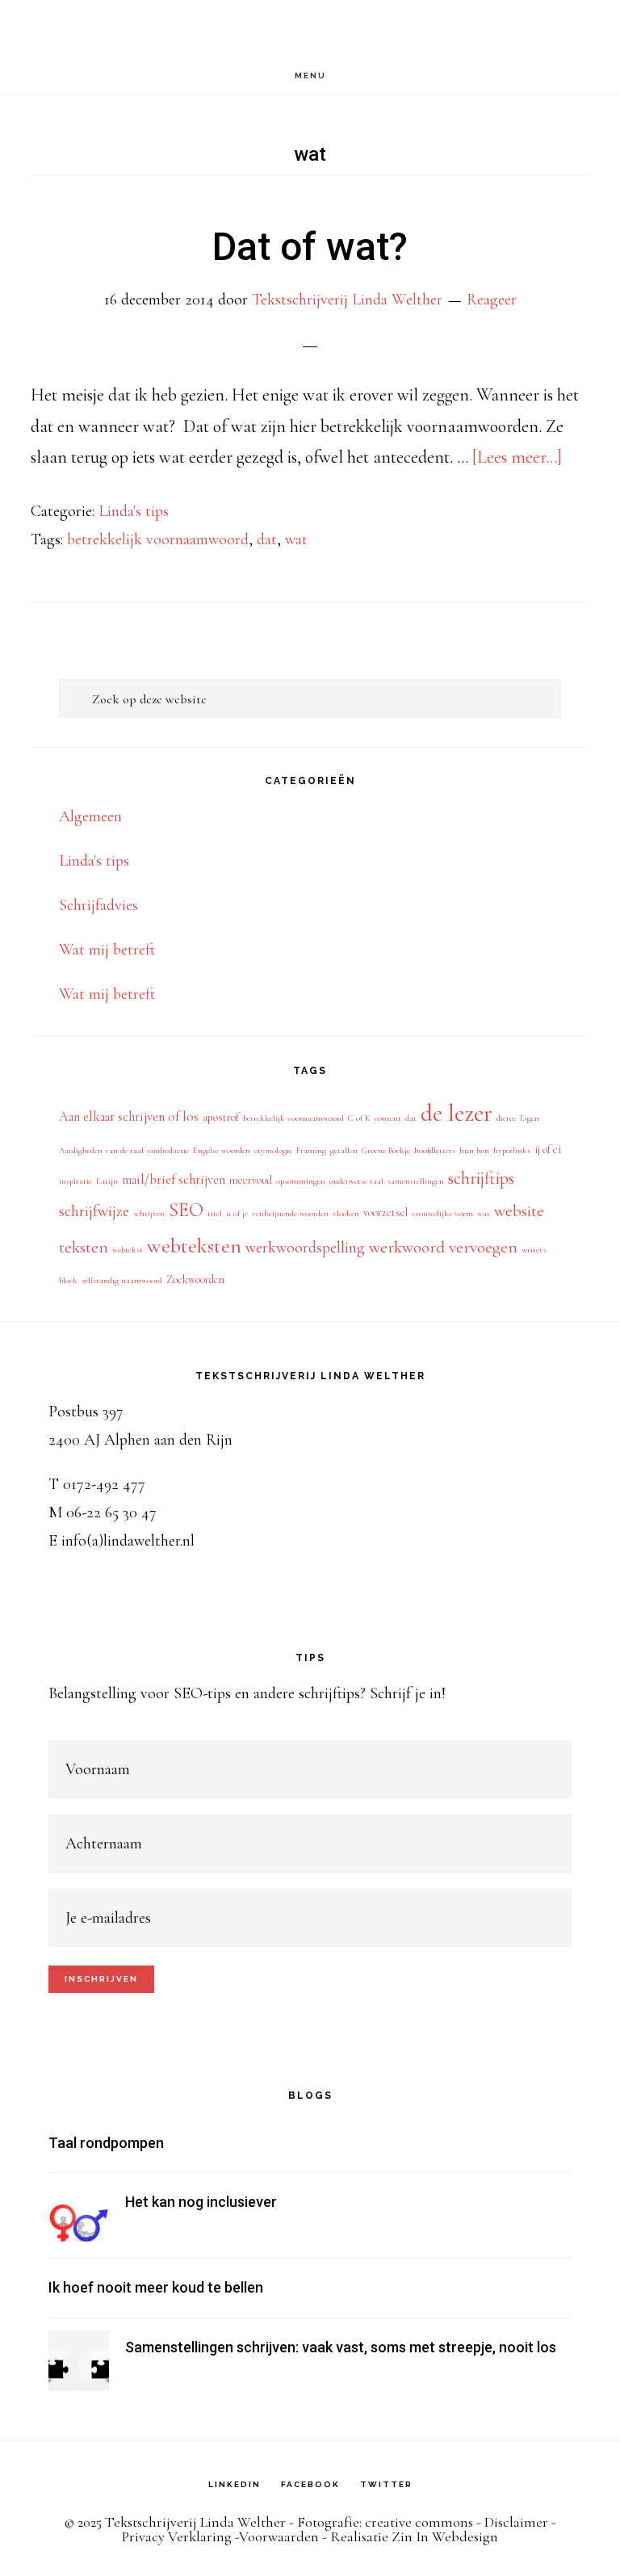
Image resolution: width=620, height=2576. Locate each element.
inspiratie (75, 1181)
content (388, 1118)
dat (267, 539)
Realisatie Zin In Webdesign (414, 2536)
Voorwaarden (279, 2536)
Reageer (492, 300)
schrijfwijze (94, 1211)
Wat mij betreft (107, 950)
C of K (359, 1118)
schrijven (149, 1213)
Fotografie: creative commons (385, 2522)
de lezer (457, 1113)
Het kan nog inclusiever (201, 2202)
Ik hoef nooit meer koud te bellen (156, 2287)
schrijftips (481, 1178)
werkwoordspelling (305, 1248)
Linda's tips (134, 511)
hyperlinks (512, 1150)
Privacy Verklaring (177, 2536)
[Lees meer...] (517, 457)
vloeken (346, 1213)
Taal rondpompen (106, 2143)
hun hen (474, 1150)
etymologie (273, 1150)
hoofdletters (435, 1150)
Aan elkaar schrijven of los (129, 1117)
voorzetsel (385, 1212)
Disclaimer (516, 2522)
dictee (506, 1118)
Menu (310, 76)
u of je (237, 1213)
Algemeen (90, 816)
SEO (186, 1210)
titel (215, 1213)
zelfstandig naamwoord (122, 1280)
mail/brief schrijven (174, 1180)
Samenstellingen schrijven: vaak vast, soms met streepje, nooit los (341, 2347)
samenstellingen (416, 1181)
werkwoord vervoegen (443, 1247)
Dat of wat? (310, 247)
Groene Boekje (386, 1150)
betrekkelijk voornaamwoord (158, 539)
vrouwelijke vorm (442, 1213)
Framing (311, 1150)
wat (296, 539)
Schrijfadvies (98, 905)
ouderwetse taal (356, 1181)
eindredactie (168, 1150)
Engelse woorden (222, 1150)
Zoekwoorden (195, 1280)
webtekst (128, 1250)
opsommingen (301, 1181)
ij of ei (548, 1150)
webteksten (194, 1246)
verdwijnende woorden (290, 1213)
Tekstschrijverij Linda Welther (310, 29)
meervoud (251, 1180)
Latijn (107, 1181)
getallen (344, 1150)
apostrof (221, 1117)
